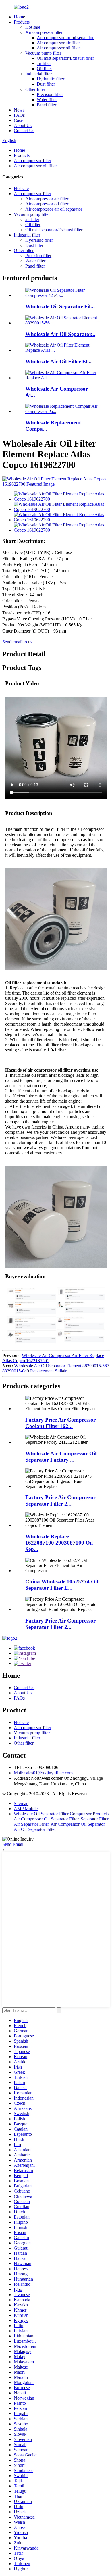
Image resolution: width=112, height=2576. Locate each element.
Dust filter (46, 84)
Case (18, 120)
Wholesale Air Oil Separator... (60, 334)
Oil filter (44, 69)
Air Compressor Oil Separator (78, 1824)
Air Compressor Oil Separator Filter (46, 1819)
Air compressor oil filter (58, 48)
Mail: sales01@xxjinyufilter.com (43, 1773)
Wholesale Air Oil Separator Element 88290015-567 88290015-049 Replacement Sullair (56, 1368)
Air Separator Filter (31, 1824)
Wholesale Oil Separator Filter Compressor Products (61, 1814)
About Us (23, 125)
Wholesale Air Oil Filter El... (58, 361)
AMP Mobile (26, 1809)
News (19, 110)
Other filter (35, 89)
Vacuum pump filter (43, 53)
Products (22, 22)
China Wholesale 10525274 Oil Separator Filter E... (62, 1585)
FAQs (19, 115)
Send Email (13, 1844)
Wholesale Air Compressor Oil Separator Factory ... (61, 1457)
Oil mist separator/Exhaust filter (65, 58)
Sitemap (21, 1803)
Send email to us (17, 642)
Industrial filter (38, 74)
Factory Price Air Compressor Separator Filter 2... (60, 1501)
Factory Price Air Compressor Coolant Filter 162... (60, 1423)
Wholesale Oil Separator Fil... (60, 306)
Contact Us (24, 131)
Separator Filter (94, 1819)
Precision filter (50, 94)
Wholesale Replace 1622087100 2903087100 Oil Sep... (59, 1543)
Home (19, 17)
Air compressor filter (44, 32)
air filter (44, 63)
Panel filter (47, 105)
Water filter (47, 100)
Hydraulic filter (51, 79)
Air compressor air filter (58, 43)
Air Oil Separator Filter (35, 1829)
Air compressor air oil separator (65, 38)
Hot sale (33, 27)
